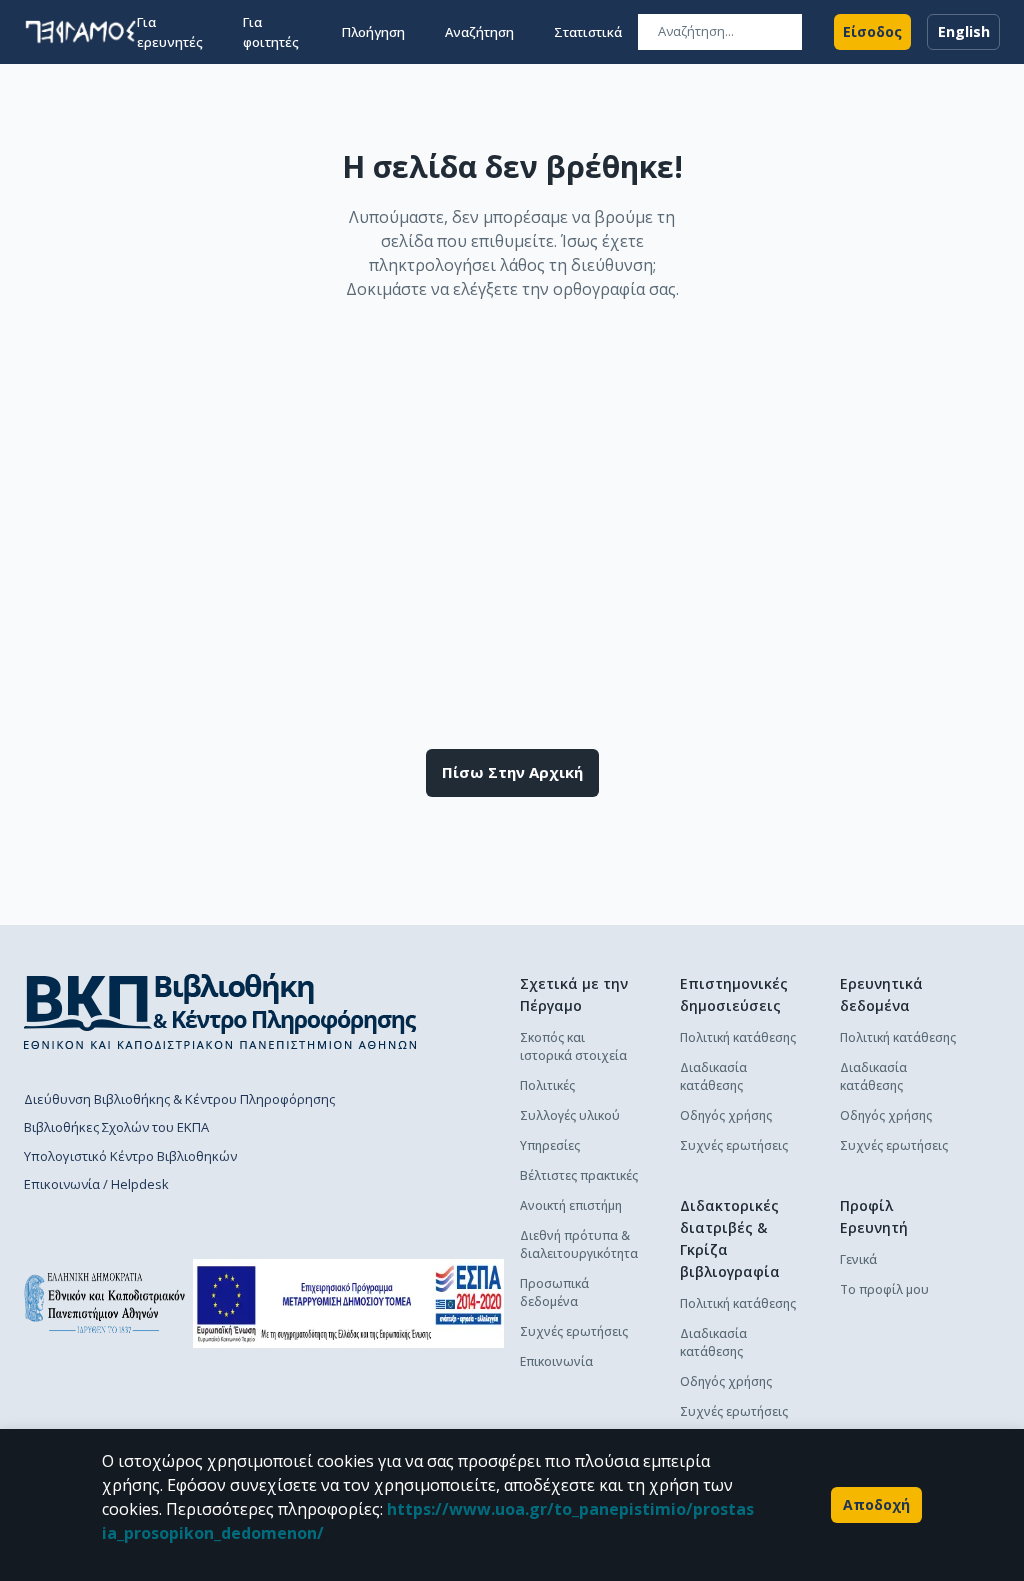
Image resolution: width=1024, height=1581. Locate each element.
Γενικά (858, 1259)
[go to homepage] (80, 32)
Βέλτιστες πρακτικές (579, 1175)
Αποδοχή (876, 1504)
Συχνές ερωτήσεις (574, 1331)
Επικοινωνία (556, 1361)
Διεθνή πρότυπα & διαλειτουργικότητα (579, 1244)
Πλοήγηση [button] (373, 32)
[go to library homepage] (220, 1011)
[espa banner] (348, 1303)
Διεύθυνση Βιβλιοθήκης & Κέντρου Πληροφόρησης (179, 1099)
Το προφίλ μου (884, 1289)
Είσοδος (872, 31)
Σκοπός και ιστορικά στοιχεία (573, 1046)
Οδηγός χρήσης (726, 1115)
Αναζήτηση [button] (479, 32)
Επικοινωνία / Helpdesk (96, 1184)
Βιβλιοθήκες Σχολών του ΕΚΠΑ (116, 1127)
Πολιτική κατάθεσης (738, 1037)
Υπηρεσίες (550, 1145)
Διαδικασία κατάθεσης (713, 1076)
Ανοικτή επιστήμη (571, 1205)
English (964, 31)
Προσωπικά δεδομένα (554, 1292)
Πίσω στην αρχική (512, 772)
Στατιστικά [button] (588, 32)
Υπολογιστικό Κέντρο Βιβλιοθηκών (130, 1156)
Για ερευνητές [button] (170, 32)
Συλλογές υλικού (570, 1115)
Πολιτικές (547, 1085)
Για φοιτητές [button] (271, 32)
